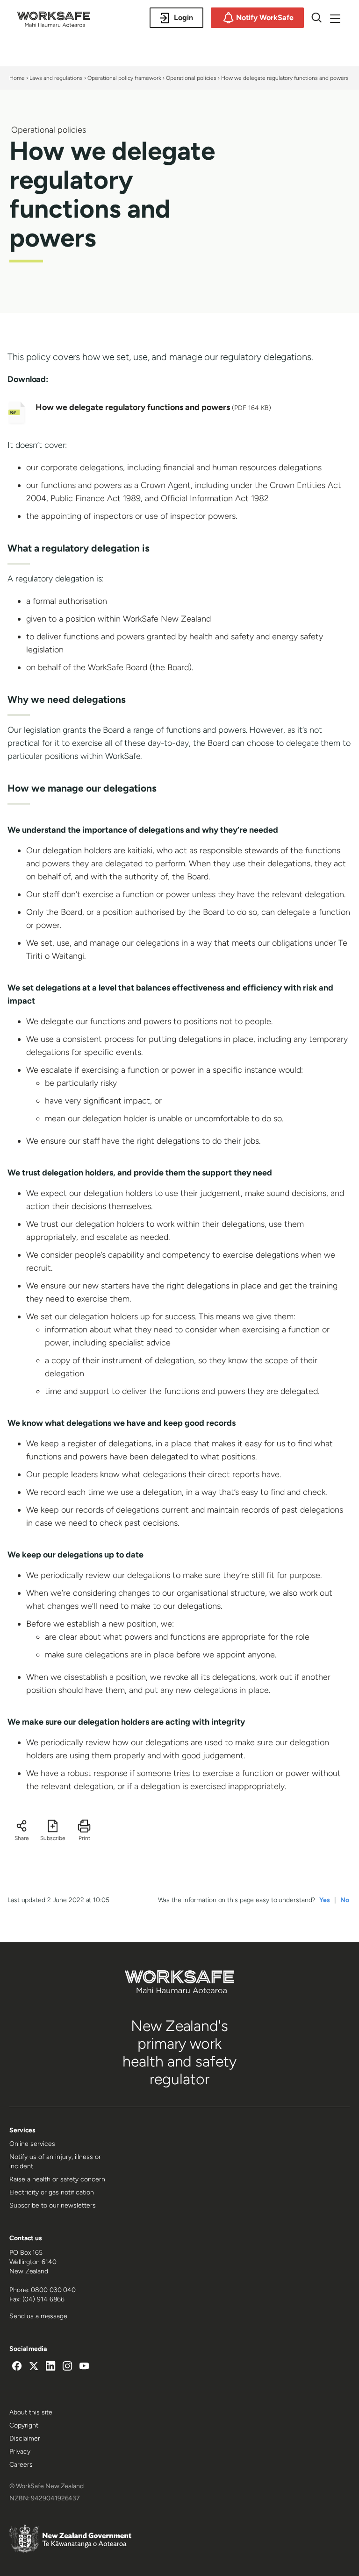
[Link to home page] (54, 24)
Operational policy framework (124, 78)
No (345, 1900)
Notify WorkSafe (265, 18)
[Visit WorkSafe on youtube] (84, 2367)
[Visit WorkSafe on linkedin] (50, 2367)
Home (17, 78)
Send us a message (38, 2316)
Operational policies (191, 78)
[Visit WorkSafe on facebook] (17, 2367)
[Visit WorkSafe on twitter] (34, 2367)
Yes (325, 1900)
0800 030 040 (53, 2290)
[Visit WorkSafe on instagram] (67, 2367)
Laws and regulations (56, 78)
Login (183, 18)
